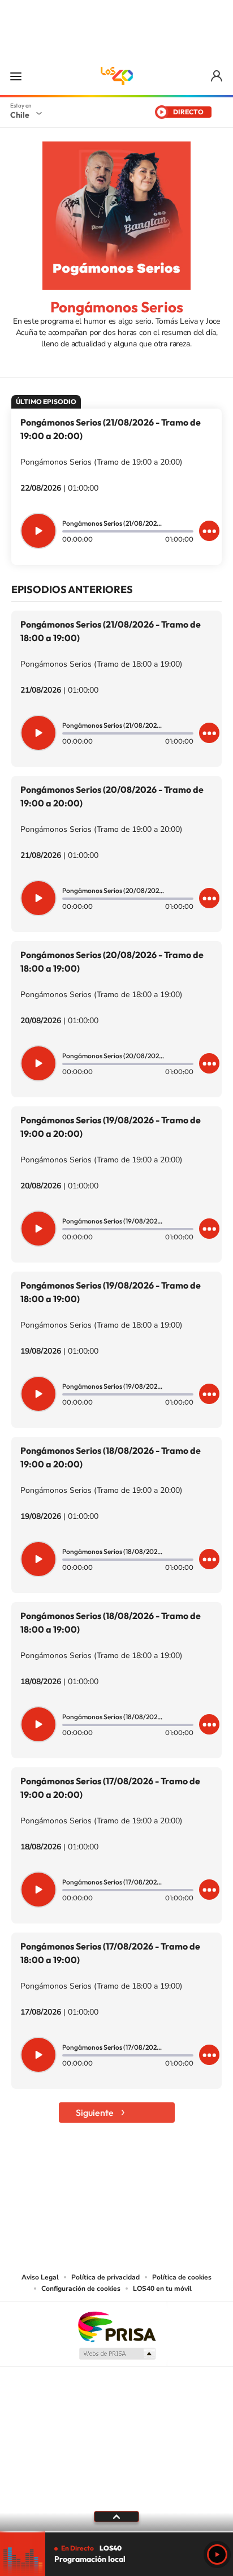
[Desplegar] (116, 2517)
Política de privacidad (105, 2277)
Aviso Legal (40, 2277)
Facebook (139, 2183)
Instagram (71, 2183)
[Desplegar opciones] (209, 531)
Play (217, 2554)
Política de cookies (182, 2277)
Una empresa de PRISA (116, 2326)
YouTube (94, 2183)
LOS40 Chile (116, 76)
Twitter (116, 2183)
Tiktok (49, 2183)
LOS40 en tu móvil (162, 2289)
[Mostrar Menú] (16, 76)
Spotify (162, 2183)
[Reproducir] (38, 531)
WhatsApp (184, 2183)
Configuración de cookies (81, 2289)
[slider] (116, 2532)
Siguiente (95, 2113)
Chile (20, 115)
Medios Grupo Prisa (117, 2354)
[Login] (217, 76)
